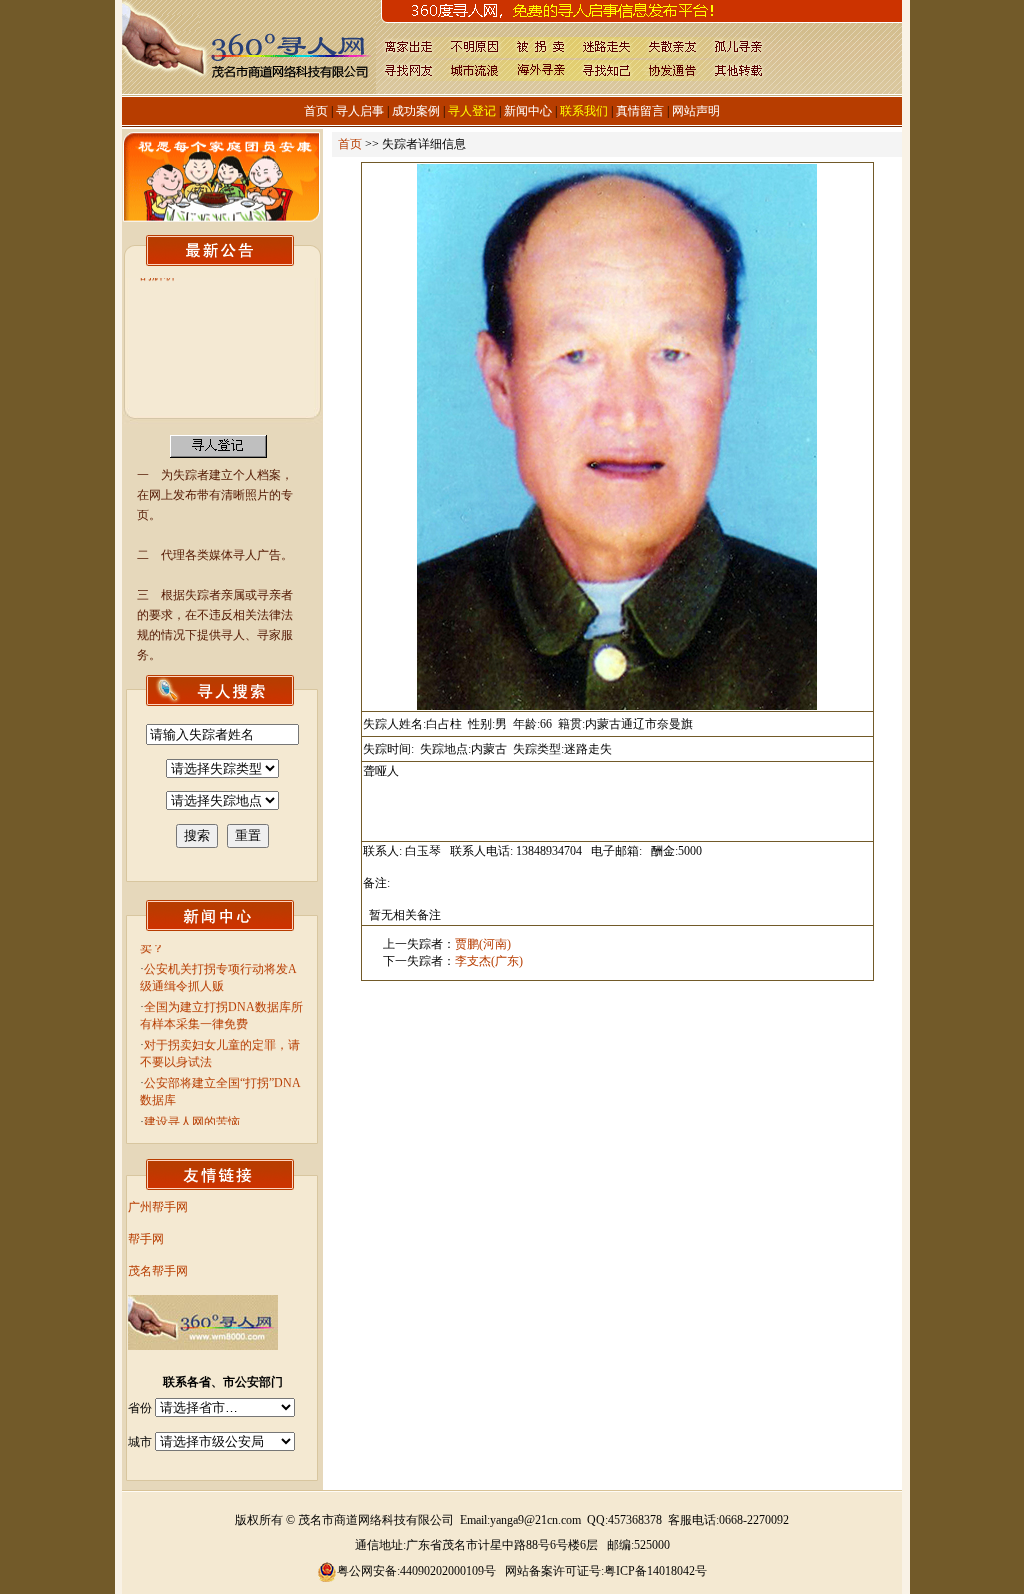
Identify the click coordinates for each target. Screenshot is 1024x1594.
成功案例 (416, 111)
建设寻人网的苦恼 (192, 1108)
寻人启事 (360, 111)
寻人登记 (472, 111)
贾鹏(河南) (483, 944)
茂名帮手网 (158, 1271)
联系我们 (584, 111)
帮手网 (146, 1239)
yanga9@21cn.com (535, 1520)
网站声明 (696, 111)
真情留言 (640, 111)
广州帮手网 (158, 1207)
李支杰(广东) (489, 961)
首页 (316, 111)
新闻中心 (528, 111)
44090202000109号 (448, 1571)
